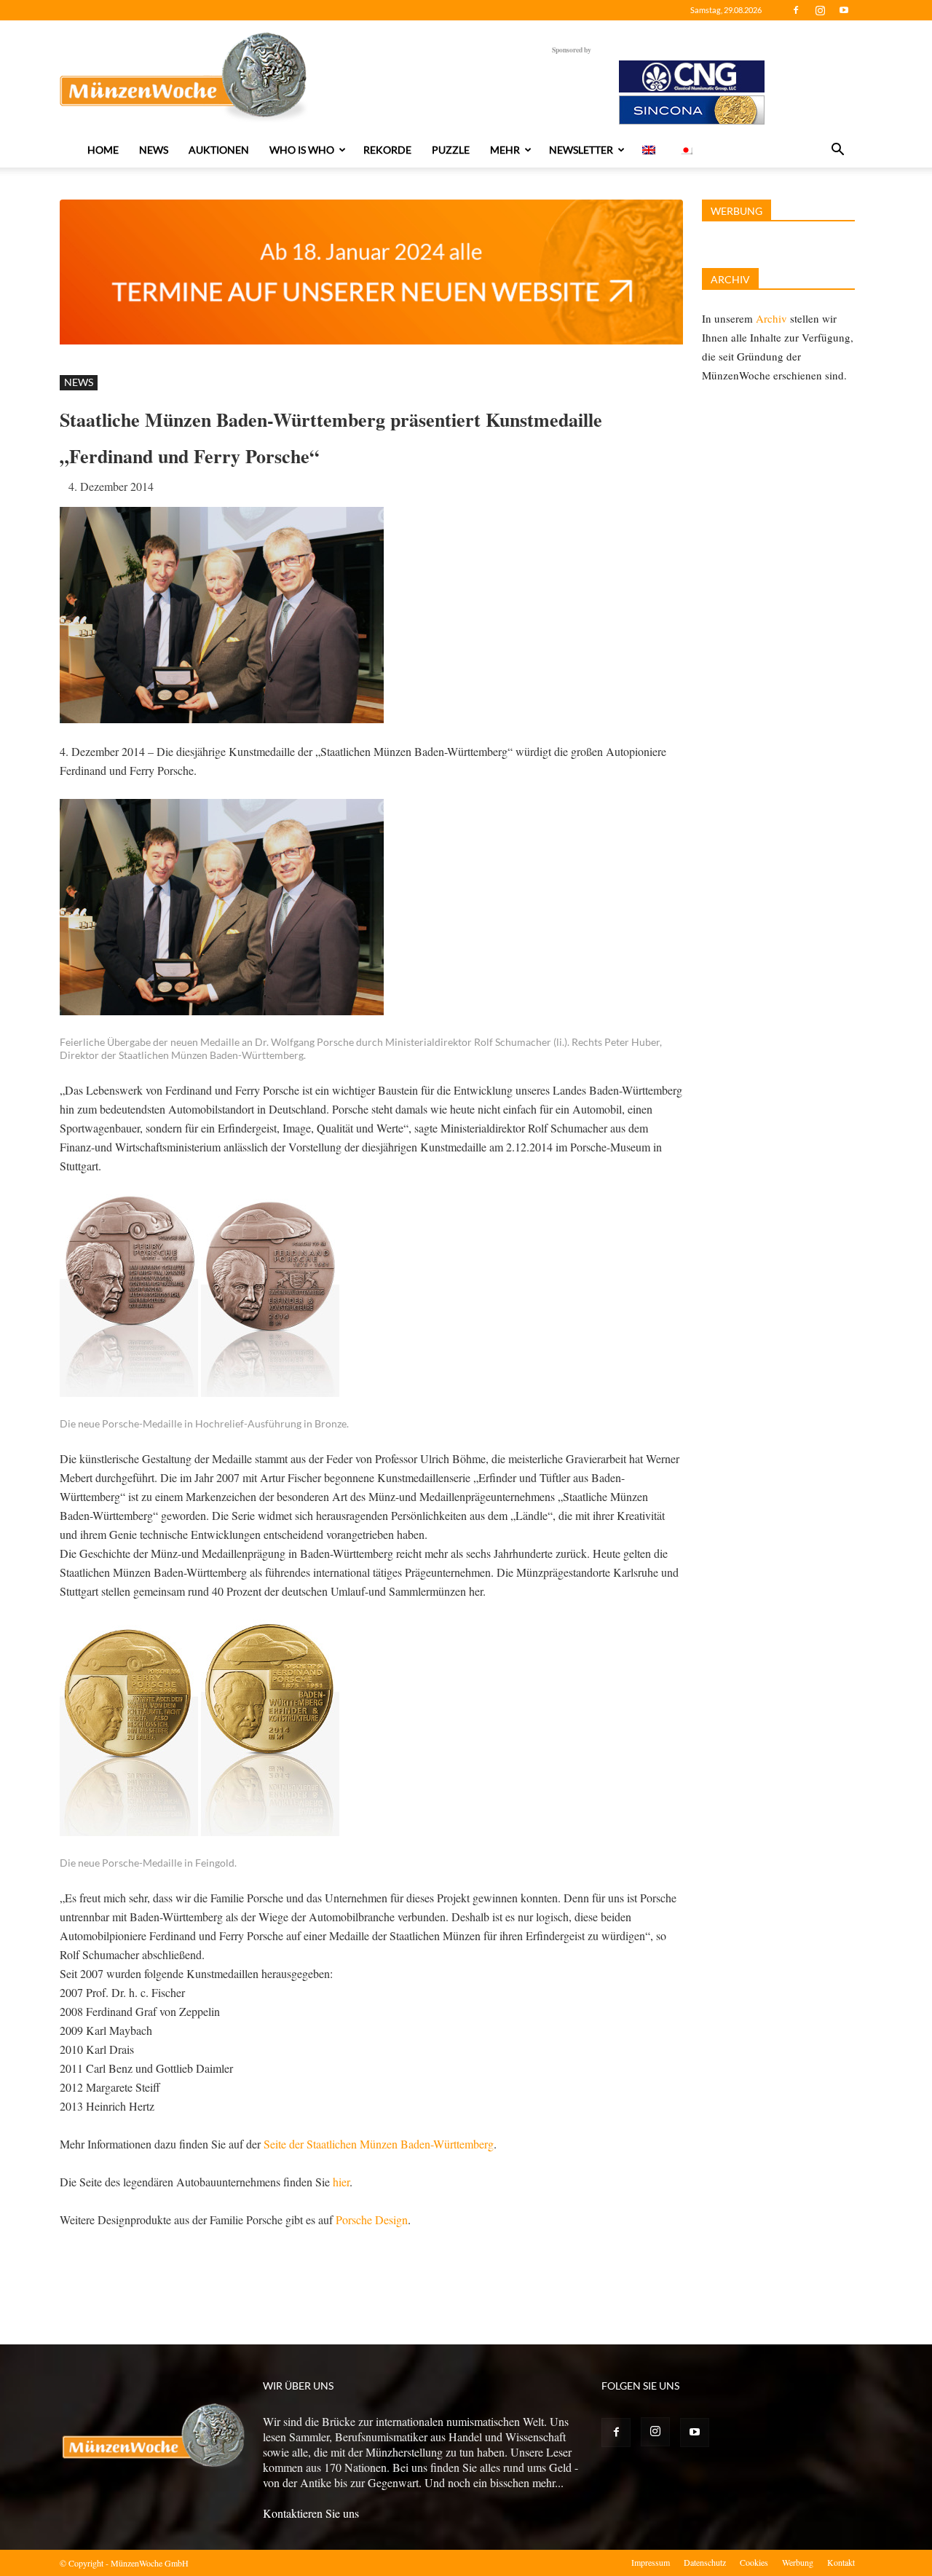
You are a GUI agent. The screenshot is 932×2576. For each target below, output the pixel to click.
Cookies (754, 2562)
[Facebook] (796, 10)
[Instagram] (820, 10)
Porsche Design (372, 2219)
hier (341, 2182)
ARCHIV (730, 279)
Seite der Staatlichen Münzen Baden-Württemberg (379, 2144)
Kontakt (841, 2562)
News (154, 150)
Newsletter (581, 150)
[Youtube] (844, 10)
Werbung (798, 2562)
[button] (837, 151)
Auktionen (219, 150)
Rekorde (387, 150)
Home (103, 150)
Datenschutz (705, 2562)
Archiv (771, 318)
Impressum (651, 2562)
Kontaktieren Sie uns (311, 2513)
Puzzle (451, 150)
